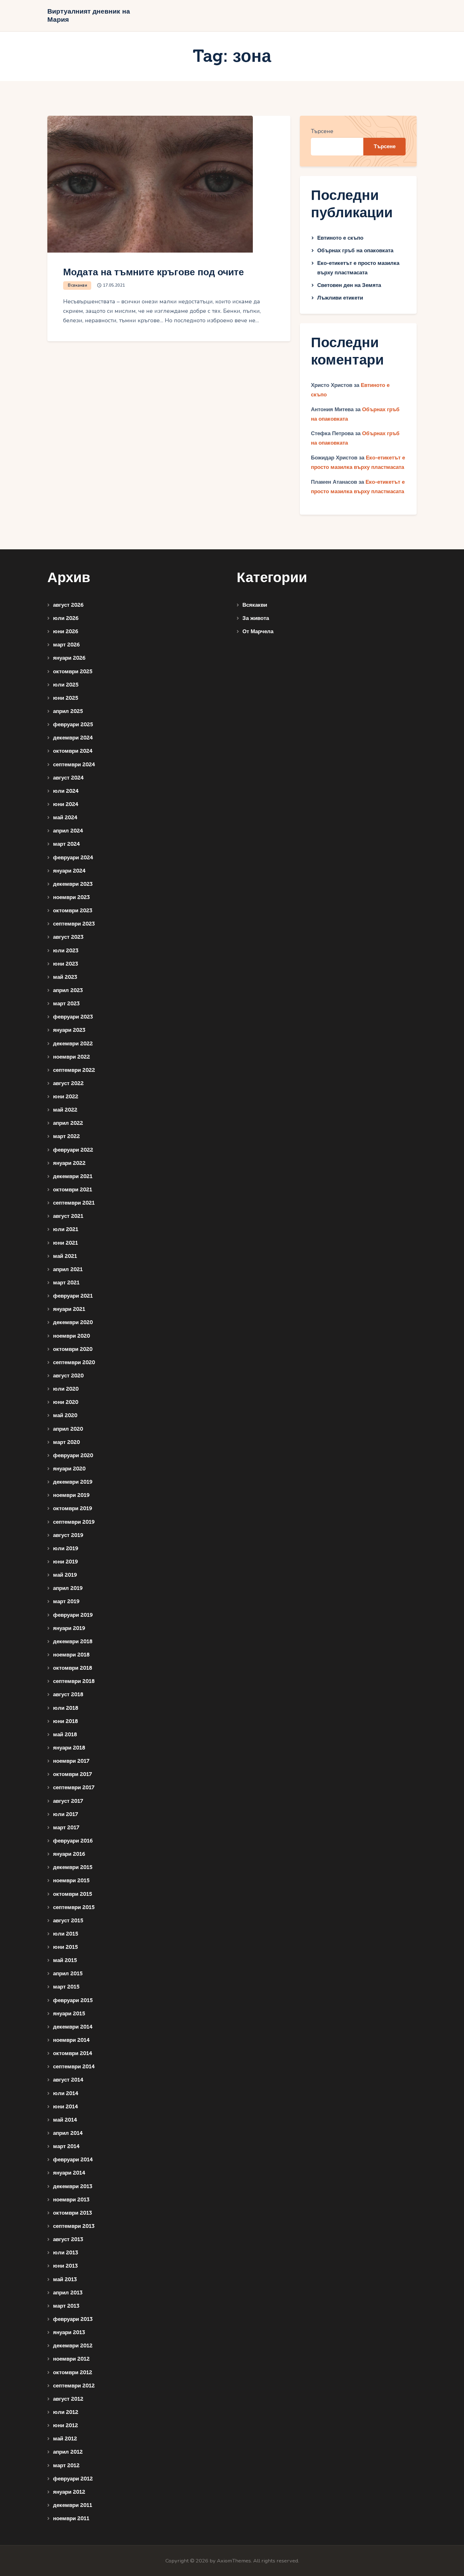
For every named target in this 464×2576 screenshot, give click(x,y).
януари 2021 (69, 1309)
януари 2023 (69, 1030)
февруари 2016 (73, 1841)
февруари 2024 (73, 858)
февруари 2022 (73, 1150)
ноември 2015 (71, 1881)
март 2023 (66, 1004)
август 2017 (68, 1801)
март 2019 (66, 1601)
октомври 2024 (73, 751)
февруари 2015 (73, 2000)
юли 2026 (66, 618)
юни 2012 (65, 2425)
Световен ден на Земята (349, 285)
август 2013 (68, 2239)
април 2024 (68, 831)
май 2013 (65, 2279)
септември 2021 (74, 1203)
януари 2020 (69, 1469)
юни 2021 (65, 1243)
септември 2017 (74, 1787)
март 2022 (66, 1136)
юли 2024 (66, 791)
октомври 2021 (73, 1190)
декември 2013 (73, 2186)
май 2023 (65, 977)
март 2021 (66, 1283)
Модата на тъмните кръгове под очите (154, 272)
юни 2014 (65, 2107)
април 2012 (68, 2452)
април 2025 (68, 711)
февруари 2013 (73, 2319)
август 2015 (68, 1921)
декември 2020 (73, 1322)
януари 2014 (69, 2173)
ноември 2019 (71, 1495)
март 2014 (66, 2146)
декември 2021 (73, 1176)
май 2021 (65, 1256)
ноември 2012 (71, 2359)
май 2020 (65, 1415)
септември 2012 (74, 2386)
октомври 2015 (73, 1894)
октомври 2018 (73, 1668)
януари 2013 (69, 2332)
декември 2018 (73, 1641)
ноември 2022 (71, 1057)
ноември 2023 (71, 897)
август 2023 (68, 937)
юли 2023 (66, 951)
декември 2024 (73, 738)
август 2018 (68, 1694)
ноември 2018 (71, 1655)
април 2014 (68, 2133)
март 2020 (66, 1442)
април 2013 (68, 2293)
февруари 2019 (73, 1615)
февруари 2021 (73, 1296)
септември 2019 (74, 1522)
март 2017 (66, 1828)
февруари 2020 (73, 1455)
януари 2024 (69, 871)
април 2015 (68, 1974)
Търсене (322, 131)
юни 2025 (66, 698)
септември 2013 (74, 2226)
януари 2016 (69, 1854)
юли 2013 (65, 2253)
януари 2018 (69, 1748)
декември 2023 (73, 884)
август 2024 (68, 778)
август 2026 (68, 605)
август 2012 (68, 2399)
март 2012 (66, 2465)
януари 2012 (69, 2492)
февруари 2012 (73, 2479)
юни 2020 (66, 1402)
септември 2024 (74, 765)
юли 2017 (65, 1814)
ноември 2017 (71, 1761)
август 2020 (68, 1376)
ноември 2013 (71, 2200)
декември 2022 (73, 1044)
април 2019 (68, 1588)
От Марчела (258, 631)
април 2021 (68, 1269)
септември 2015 (74, 1907)
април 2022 (68, 1123)
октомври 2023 (73, 911)
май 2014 (65, 2120)
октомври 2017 (72, 1774)
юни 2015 (65, 1947)
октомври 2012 (73, 2372)
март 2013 (66, 2306)
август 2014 (68, 2080)
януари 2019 (69, 1628)
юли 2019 (66, 1548)
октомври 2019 (73, 1508)
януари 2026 (69, 658)
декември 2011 (73, 2505)
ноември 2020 (71, 1336)
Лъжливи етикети (340, 298)
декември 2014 (73, 2027)
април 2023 (68, 990)
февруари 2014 (73, 2160)
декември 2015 (73, 1867)
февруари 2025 (73, 724)
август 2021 (68, 1216)
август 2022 (68, 1083)
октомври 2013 (72, 2213)
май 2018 (65, 1735)
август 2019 (68, 1535)
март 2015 (66, 1987)
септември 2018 (74, 1681)
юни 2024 (66, 804)
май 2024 (65, 818)
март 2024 (66, 844)
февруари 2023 (73, 1017)
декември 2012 (73, 2346)
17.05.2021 (114, 285)
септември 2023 (74, 924)
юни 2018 (65, 1721)
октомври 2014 (73, 2053)
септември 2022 (74, 1070)
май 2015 (65, 1960)
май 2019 (65, 1575)
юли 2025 (66, 685)
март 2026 (66, 645)
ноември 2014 (71, 2040)
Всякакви (77, 285)
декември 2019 (73, 1482)
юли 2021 (66, 1229)
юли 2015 (66, 1934)
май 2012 (65, 2439)
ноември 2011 (71, 2518)
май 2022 (65, 1110)
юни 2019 (65, 1562)
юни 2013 (65, 2266)
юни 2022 (66, 1097)
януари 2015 (69, 2014)
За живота (256, 618)
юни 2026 (66, 631)
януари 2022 (69, 1163)
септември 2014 (74, 2067)
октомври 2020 (73, 1349)
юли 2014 (66, 2093)
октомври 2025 (73, 672)
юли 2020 (66, 1389)
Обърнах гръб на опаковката (355, 251)
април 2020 (68, 1429)
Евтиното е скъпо (340, 238)
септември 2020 (74, 1362)
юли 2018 (66, 1708)
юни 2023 (65, 964)
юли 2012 (66, 2412)
